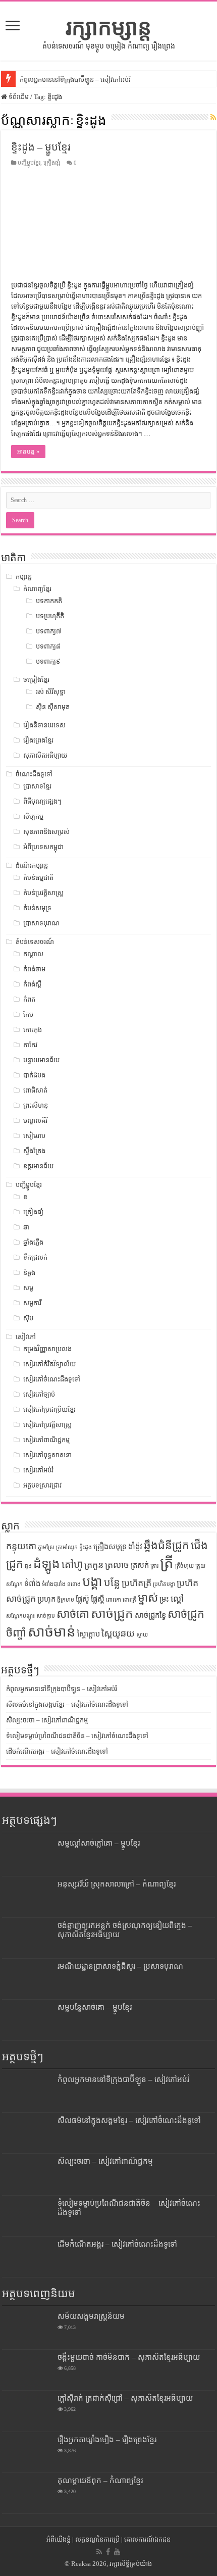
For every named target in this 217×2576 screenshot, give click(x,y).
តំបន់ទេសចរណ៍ (35, 942)
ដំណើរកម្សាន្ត (32, 865)
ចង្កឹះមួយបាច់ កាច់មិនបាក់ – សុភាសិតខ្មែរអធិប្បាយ (129, 2357)
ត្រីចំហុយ (184, 1566)
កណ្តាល (33, 954)
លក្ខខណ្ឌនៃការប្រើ (97, 2539)
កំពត (29, 999)
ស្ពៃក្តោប (89, 1634)
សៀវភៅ (26, 1337)
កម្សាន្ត (24, 577)
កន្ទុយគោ (21, 1546)
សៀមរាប (34, 1136)
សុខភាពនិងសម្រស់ (46, 832)
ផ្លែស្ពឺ (98, 1599)
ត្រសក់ (140, 1565)
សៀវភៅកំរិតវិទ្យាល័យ (49, 1364)
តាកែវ (30, 1045)
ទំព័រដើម (18, 97)
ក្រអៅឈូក (67, 1547)
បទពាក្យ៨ (48, 646)
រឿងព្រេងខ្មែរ (38, 740)
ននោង (74, 1584)
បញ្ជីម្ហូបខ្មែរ (29, 163)
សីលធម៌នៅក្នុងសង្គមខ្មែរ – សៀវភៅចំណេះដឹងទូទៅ (67, 1704)
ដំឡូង (47, 1564)
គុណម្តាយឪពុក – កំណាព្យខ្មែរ (100, 2480)
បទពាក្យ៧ (48, 631)
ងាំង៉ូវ (135, 1547)
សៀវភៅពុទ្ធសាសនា (47, 1455)
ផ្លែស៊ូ (83, 1599)
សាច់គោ (73, 1614)
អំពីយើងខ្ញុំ (59, 2539)
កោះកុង (33, 1030)
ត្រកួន (94, 1565)
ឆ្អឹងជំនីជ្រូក (167, 1546)
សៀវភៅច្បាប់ (39, 1394)
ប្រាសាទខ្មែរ (37, 786)
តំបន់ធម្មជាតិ (38, 878)
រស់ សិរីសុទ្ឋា (51, 692)
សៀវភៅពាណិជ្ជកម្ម (46, 1440)
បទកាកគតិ (49, 601)
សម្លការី (32, 1303)
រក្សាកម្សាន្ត (108, 27)
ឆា (26, 1227)
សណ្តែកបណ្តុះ (20, 1616)
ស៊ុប (28, 1318)
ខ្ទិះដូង (86, 1547)
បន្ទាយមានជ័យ (41, 1060)
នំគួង (29, 1273)
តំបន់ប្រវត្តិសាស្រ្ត (43, 893)
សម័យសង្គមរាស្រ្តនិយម (91, 2316)
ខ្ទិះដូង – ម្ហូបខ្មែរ (41, 147)
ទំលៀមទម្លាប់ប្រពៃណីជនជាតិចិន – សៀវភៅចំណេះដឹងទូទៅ (77, 1736)
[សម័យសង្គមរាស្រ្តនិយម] (27, 2329)
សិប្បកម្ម (33, 816)
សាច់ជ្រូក (112, 1614)
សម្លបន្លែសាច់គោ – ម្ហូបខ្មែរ (95, 2007)
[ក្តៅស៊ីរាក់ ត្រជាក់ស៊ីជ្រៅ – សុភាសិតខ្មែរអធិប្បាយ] (27, 2411)
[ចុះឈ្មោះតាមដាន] (213, 118)
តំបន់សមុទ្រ (37, 908)
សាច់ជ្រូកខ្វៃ (150, 1615)
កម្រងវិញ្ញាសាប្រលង (47, 1349)
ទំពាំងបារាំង (54, 1584)
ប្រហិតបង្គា (164, 1584)
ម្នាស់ (148, 1598)
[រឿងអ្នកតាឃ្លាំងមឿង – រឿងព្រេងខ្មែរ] (27, 2452)
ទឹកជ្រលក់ (35, 1257)
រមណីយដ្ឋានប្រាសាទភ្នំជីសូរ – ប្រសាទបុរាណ (120, 1966)
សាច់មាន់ (52, 1632)
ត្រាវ (154, 1566)
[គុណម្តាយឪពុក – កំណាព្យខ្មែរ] (27, 2493)
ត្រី (167, 1563)
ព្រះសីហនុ (36, 1105)
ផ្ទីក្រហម (66, 1600)
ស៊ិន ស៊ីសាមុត (53, 707)
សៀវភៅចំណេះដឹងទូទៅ (52, 1379)
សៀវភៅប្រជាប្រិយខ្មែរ (49, 1409)
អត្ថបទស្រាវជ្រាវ (42, 1485)
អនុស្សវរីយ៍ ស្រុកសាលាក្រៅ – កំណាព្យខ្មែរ (117, 1884)
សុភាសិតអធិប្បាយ (45, 755)
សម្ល (28, 1288)
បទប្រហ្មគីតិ (50, 616)
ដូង (28, 1566)
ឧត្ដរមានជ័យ (38, 1166)
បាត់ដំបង (34, 1075)
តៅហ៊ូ (72, 1564)
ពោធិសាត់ (35, 1090)
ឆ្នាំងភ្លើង (33, 1242)
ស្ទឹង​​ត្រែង (34, 1151)
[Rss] (99, 2552)
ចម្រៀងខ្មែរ (36, 680)
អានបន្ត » (28, 452)
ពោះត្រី (129, 1600)
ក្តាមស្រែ (46, 1547)
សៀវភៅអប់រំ (38, 1470)
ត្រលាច (117, 1565)
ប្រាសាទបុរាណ (41, 923)
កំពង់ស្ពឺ (32, 984)
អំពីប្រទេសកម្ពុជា (43, 847)
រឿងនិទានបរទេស (44, 725)
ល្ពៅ (177, 1599)
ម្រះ (164, 1599)
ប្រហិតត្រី (137, 1583)
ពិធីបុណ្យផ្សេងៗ (42, 801)
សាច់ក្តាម (46, 1616)
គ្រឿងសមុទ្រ (110, 1547)
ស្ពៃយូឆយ (118, 1633)
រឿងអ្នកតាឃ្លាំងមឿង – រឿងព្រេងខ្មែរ (107, 2439)
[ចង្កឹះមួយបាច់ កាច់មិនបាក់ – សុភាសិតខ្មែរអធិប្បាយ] (27, 2370)
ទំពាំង (32, 1583)
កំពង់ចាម (34, 969)
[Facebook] (108, 2552)
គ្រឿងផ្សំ (52, 163)
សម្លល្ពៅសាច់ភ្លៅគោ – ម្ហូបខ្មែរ (99, 1843)
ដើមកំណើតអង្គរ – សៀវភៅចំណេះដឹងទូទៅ (57, 1751)
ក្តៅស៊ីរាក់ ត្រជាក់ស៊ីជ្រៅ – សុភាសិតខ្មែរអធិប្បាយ (125, 2398)
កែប (28, 1014)
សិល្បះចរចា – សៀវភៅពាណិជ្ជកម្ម (47, 1720)
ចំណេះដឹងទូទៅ (34, 774)
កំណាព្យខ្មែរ (37, 589)
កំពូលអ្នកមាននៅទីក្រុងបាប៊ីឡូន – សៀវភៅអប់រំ (75, 80)
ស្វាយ (142, 1635)
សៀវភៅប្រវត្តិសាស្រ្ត (47, 1425)
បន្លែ (112, 1582)
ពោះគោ (114, 1600)
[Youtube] (117, 2552)
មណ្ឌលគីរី (35, 1121)
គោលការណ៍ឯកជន (147, 2539)
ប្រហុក (46, 1599)
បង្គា (92, 1582)
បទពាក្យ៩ (48, 661)
